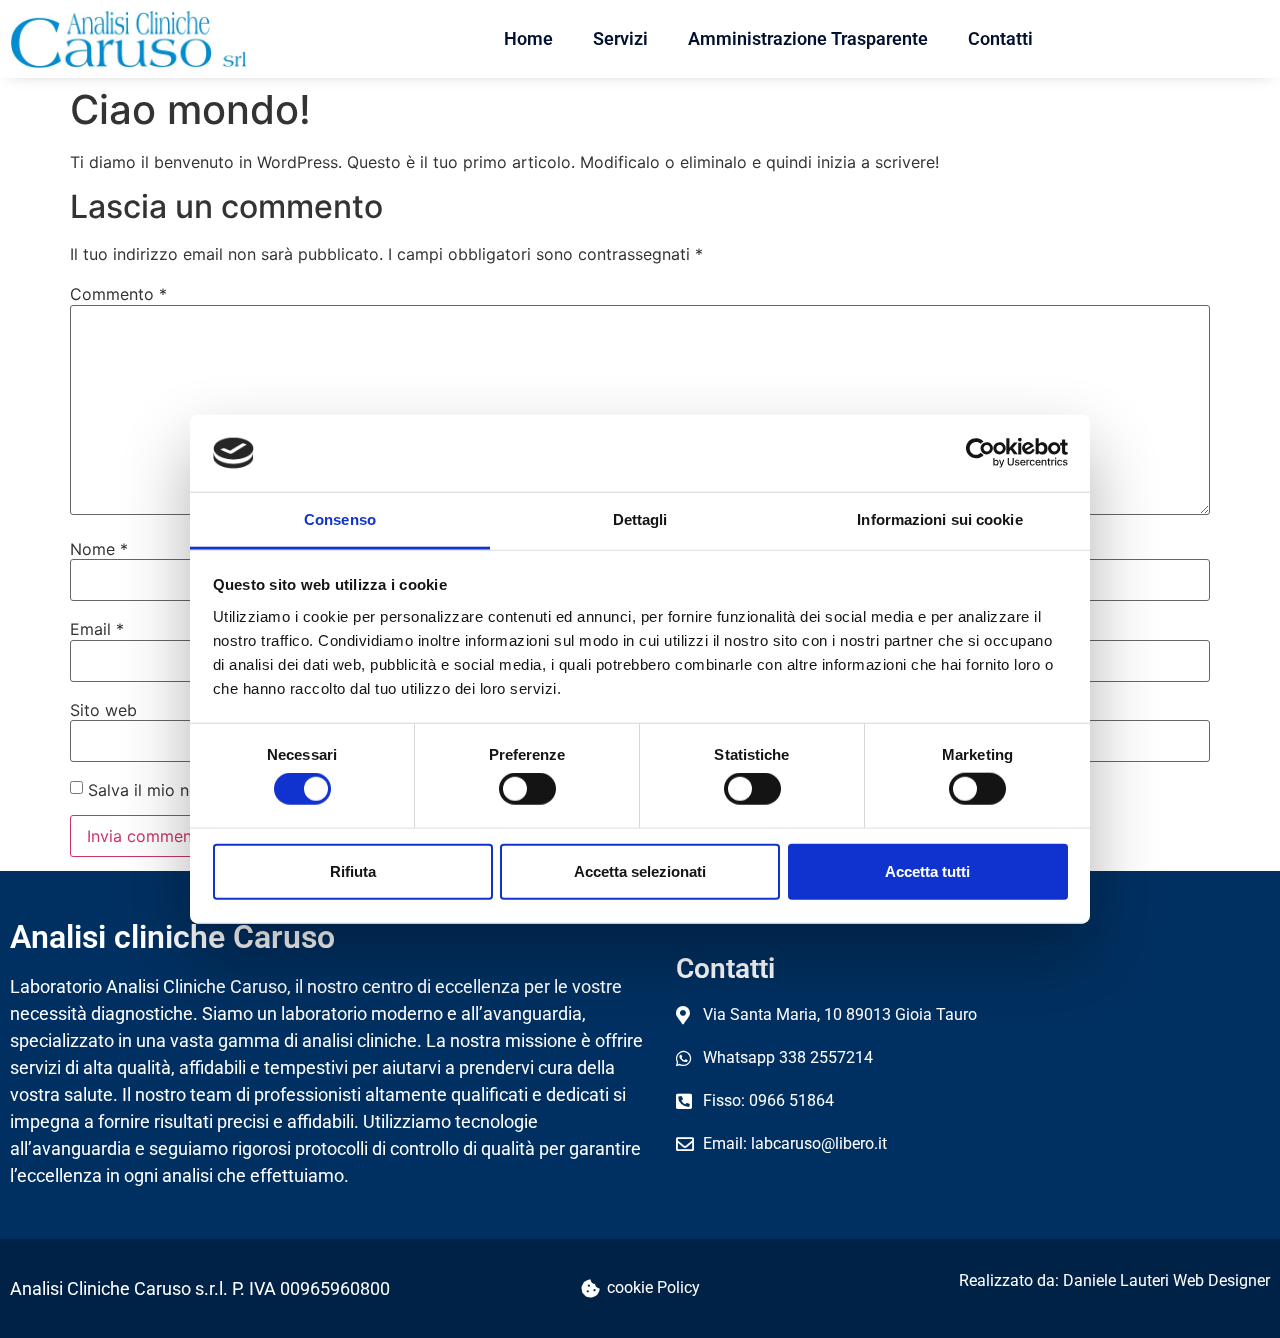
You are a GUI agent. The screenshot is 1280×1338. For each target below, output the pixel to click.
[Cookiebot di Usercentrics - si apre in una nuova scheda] (980, 453)
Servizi (620, 38)
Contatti (1000, 38)
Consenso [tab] (340, 519)
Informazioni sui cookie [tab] (939, 519)
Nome (99, 549)
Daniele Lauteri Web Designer (1166, 1280)
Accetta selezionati (640, 870)
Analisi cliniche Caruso (172, 937)
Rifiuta (353, 870)
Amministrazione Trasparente (808, 38)
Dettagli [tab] (640, 519)
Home (528, 38)
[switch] (527, 789)
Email (97, 629)
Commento (118, 294)
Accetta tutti (927, 870)
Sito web (103, 710)
